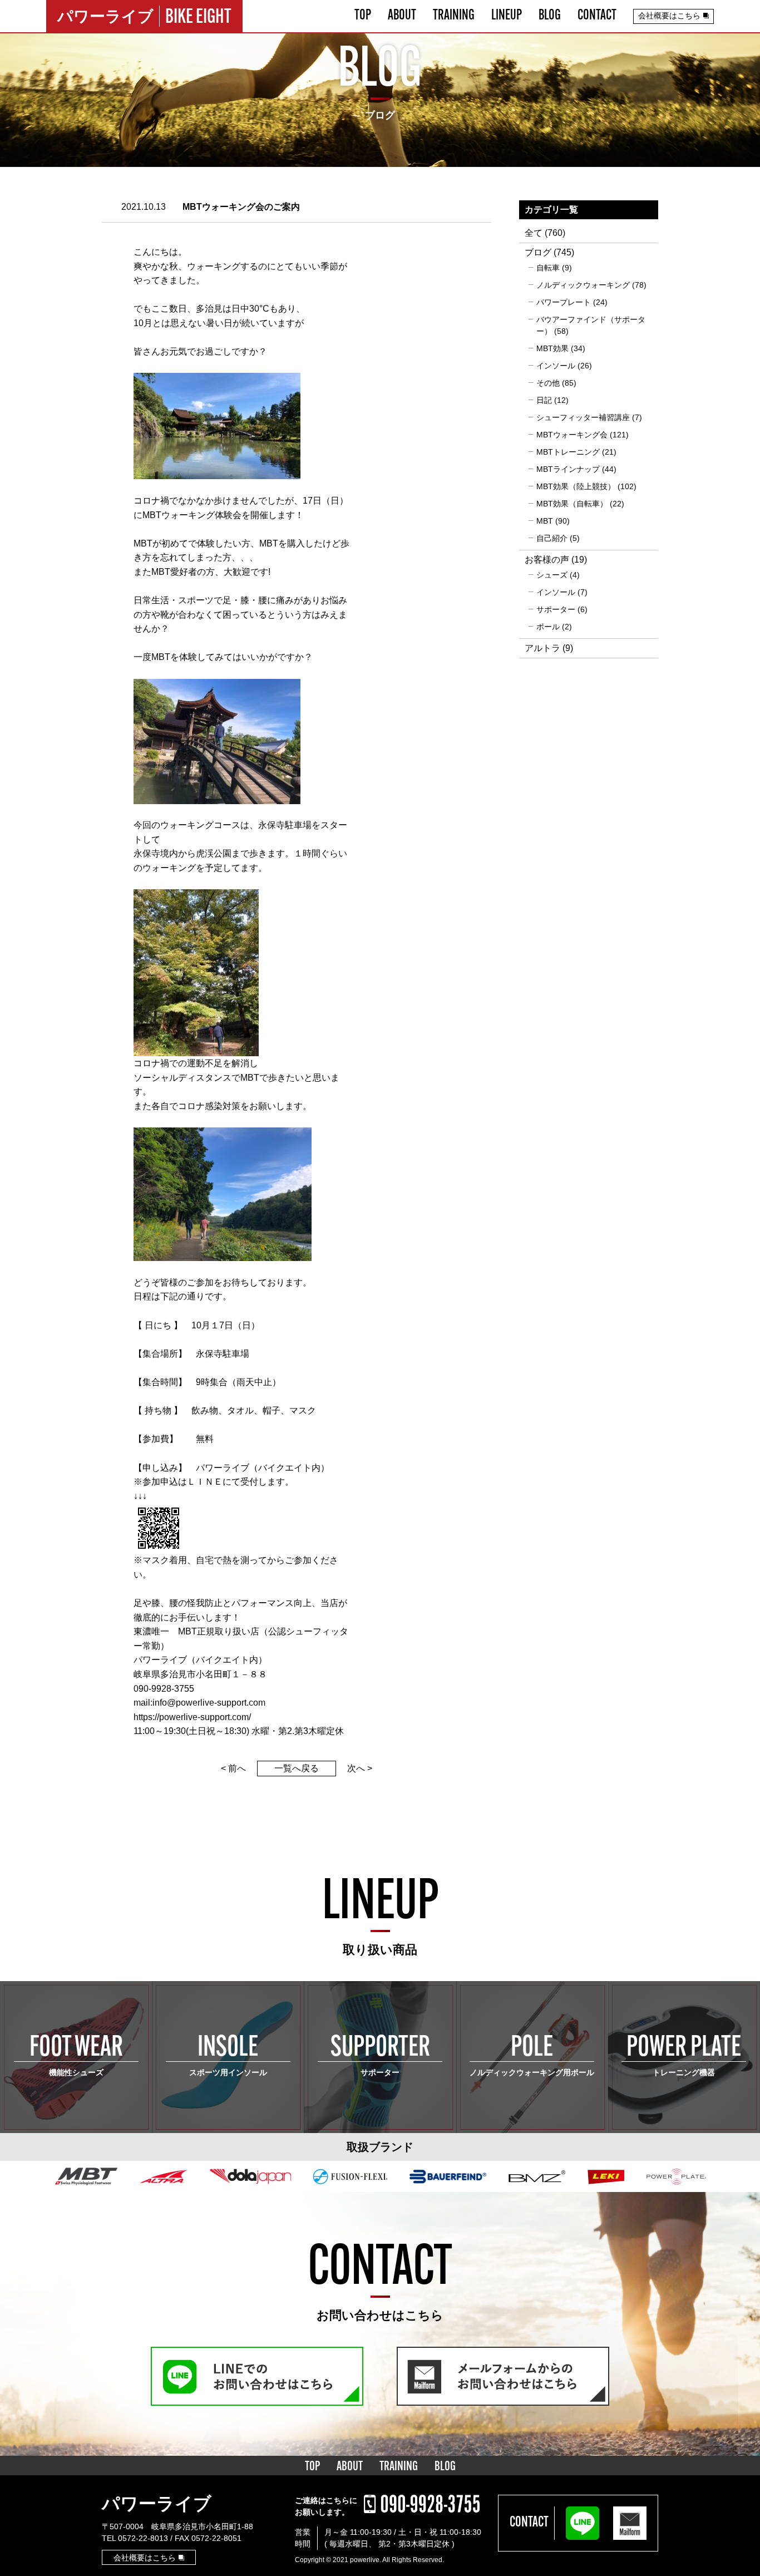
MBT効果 (552, 348)
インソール (556, 366)
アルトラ (542, 648)
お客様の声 (547, 560)
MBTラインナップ (568, 469)
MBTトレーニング (568, 452)
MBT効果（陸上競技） (576, 486)
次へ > (360, 1768)
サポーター (556, 609)
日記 (544, 400)
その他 (548, 383)
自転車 (548, 268)
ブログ (538, 252)
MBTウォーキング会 (572, 435)
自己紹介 (552, 538)
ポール (548, 627)
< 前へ (233, 1768)
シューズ (552, 575)
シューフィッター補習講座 (583, 417)
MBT (545, 521)
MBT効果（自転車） (572, 504)
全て (534, 233)
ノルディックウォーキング (583, 285)
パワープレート (564, 302)
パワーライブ (157, 2504)
